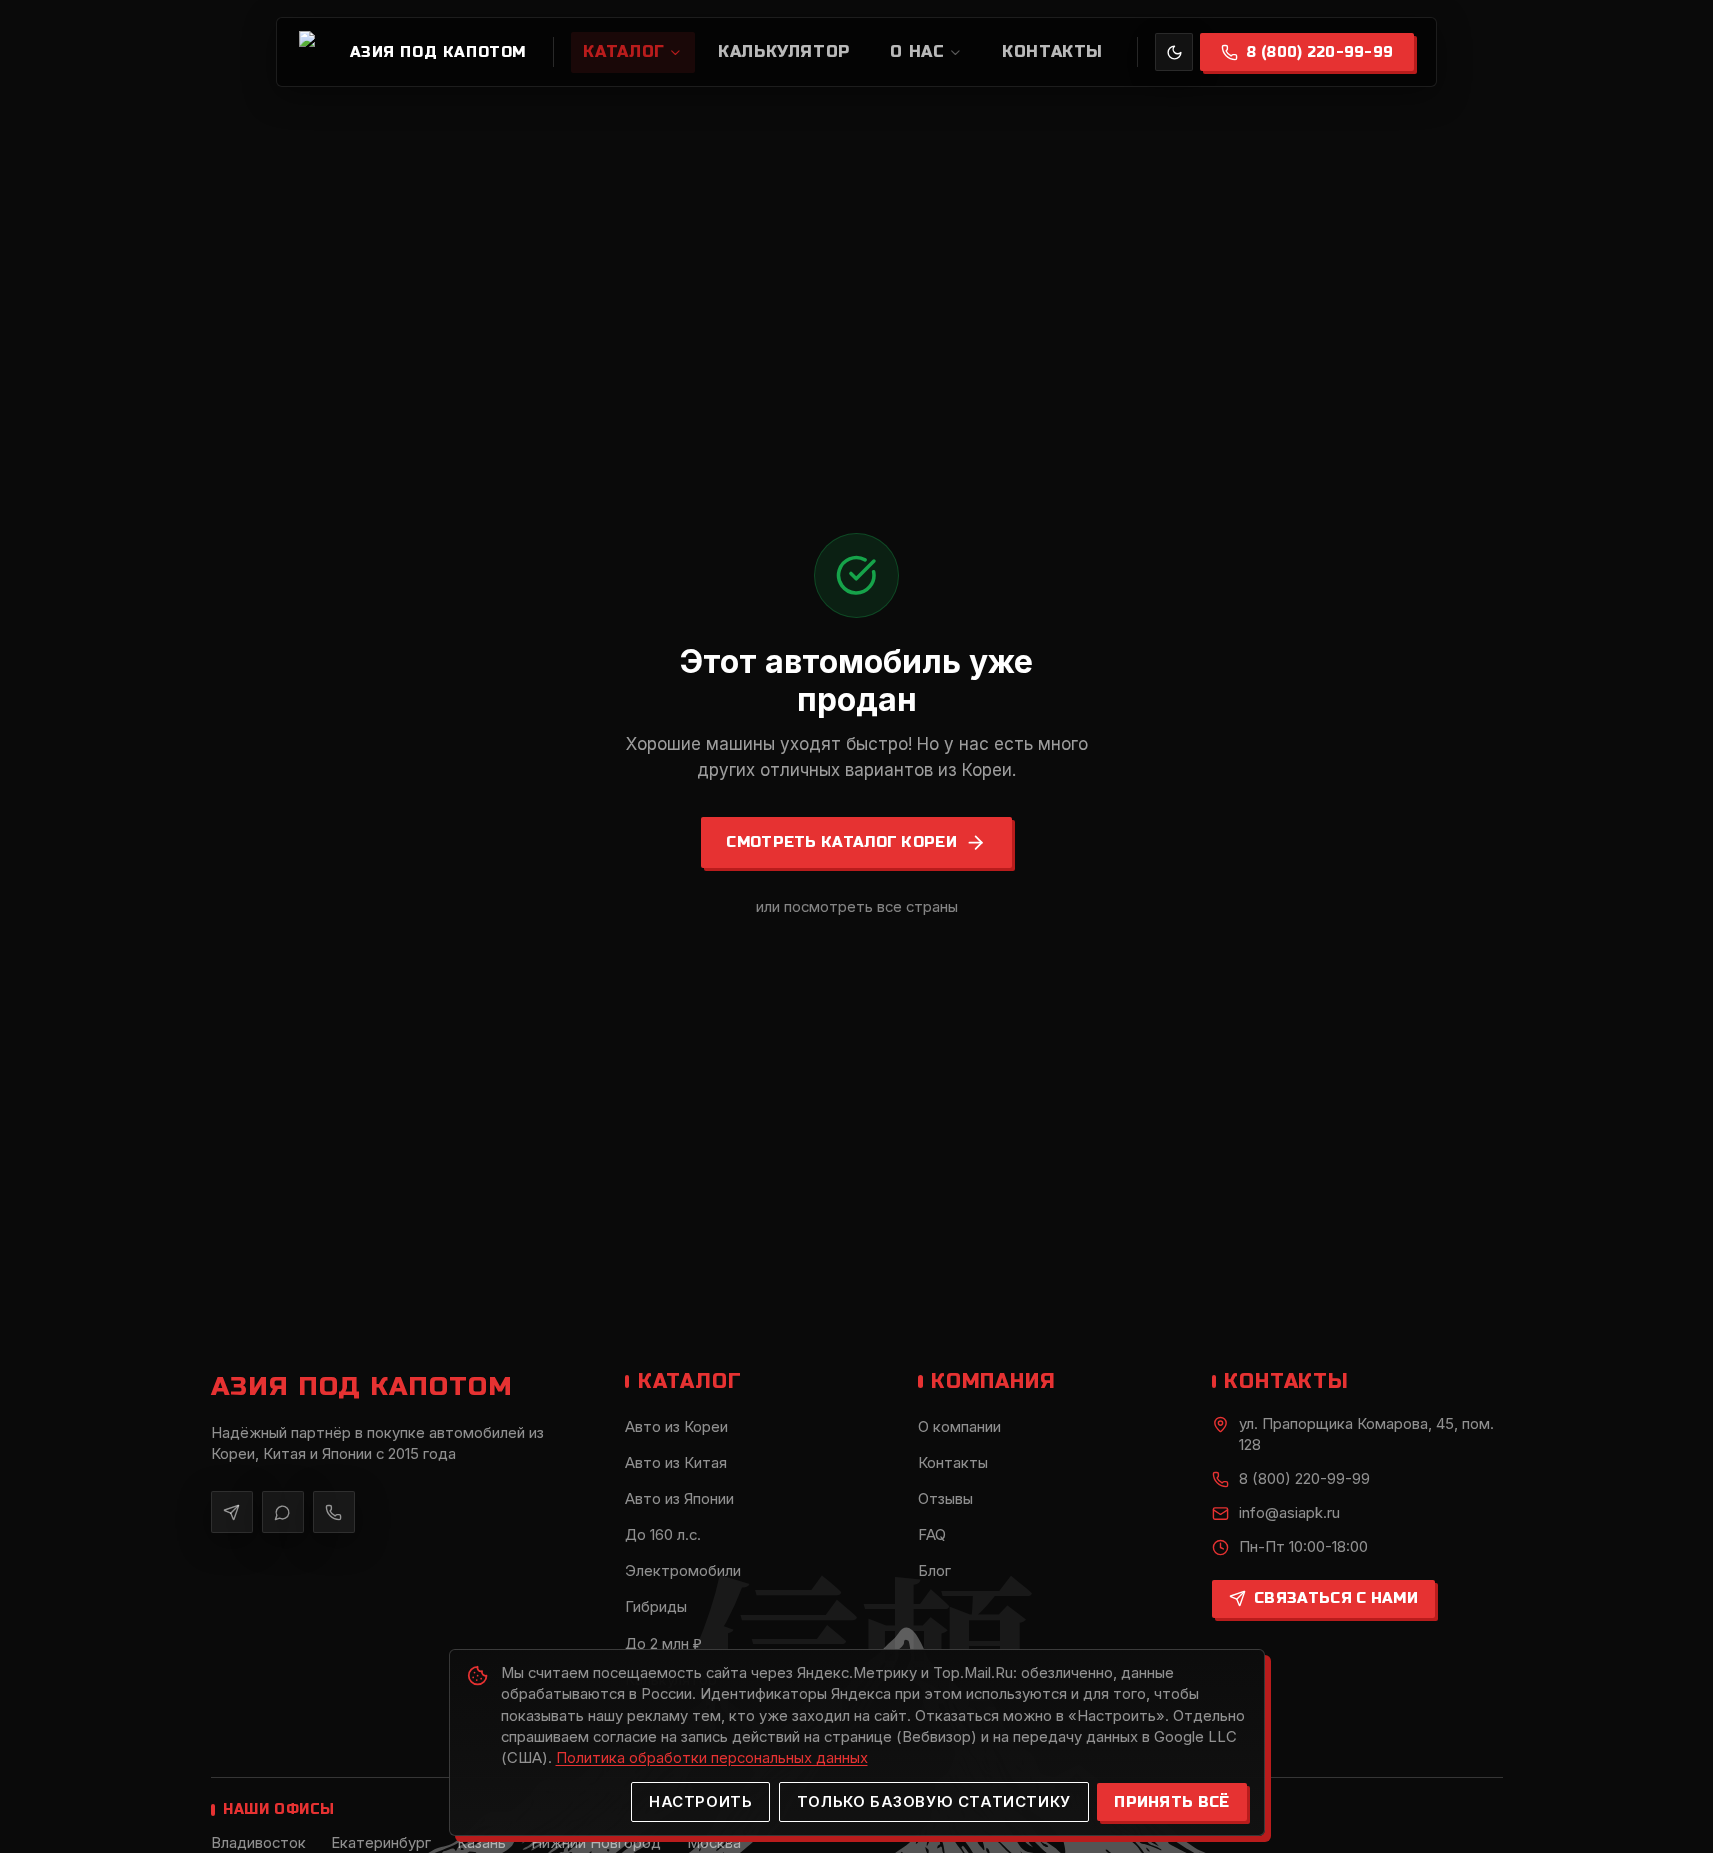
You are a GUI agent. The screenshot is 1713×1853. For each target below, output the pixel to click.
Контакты (953, 1463)
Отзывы (945, 1499)
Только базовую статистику (934, 1802)
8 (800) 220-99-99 (1319, 52)
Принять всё (1171, 1802)
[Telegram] (232, 1512)
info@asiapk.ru (1289, 1513)
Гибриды (656, 1607)
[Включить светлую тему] (1174, 52)
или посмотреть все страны (857, 907)
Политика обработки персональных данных (712, 1758)
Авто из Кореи (676, 1427)
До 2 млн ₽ (663, 1644)
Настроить (700, 1802)
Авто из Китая (676, 1463)
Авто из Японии (679, 1499)
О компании (959, 1427)
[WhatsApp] (283, 1512)
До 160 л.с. (663, 1535)
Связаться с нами (1336, 1598)
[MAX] (334, 1512)
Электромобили (683, 1571)
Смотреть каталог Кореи (841, 842)
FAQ (932, 1535)
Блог (934, 1571)
